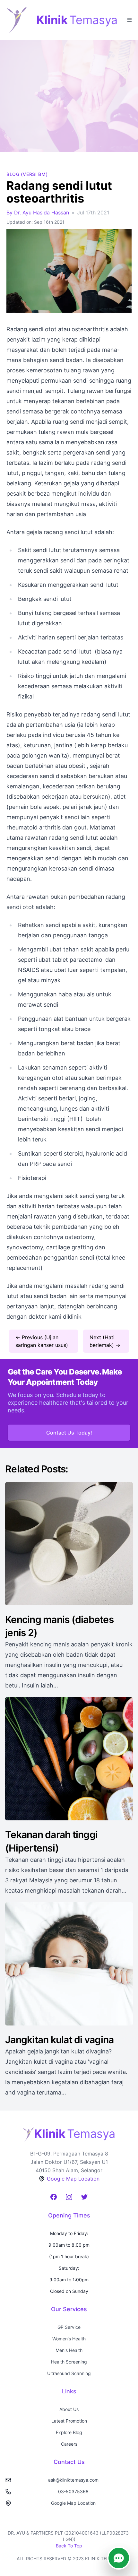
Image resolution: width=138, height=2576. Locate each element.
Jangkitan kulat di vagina (59, 2040)
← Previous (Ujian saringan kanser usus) (42, 1341)
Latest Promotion (69, 2421)
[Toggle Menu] (129, 19)
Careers (69, 2444)
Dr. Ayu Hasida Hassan (42, 212)
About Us (69, 2409)
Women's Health (69, 2339)
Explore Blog (69, 2432)
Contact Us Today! (69, 1433)
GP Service (69, 2327)
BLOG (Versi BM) (27, 174)
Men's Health (69, 2350)
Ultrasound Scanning (69, 2373)
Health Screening (69, 2362)
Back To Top (69, 2546)
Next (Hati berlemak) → (105, 1341)
